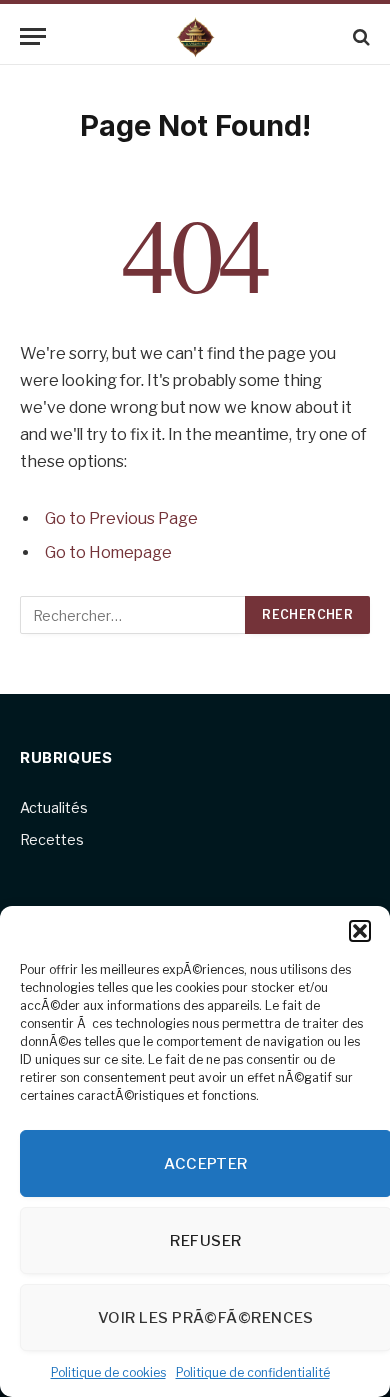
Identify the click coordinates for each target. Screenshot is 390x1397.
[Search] (359, 36)
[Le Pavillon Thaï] (195, 36)
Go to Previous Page (121, 518)
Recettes (52, 839)
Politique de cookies (108, 1372)
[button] (360, 931)
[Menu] (33, 36)
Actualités (54, 807)
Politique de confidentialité (253, 1372)
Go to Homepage (108, 552)
